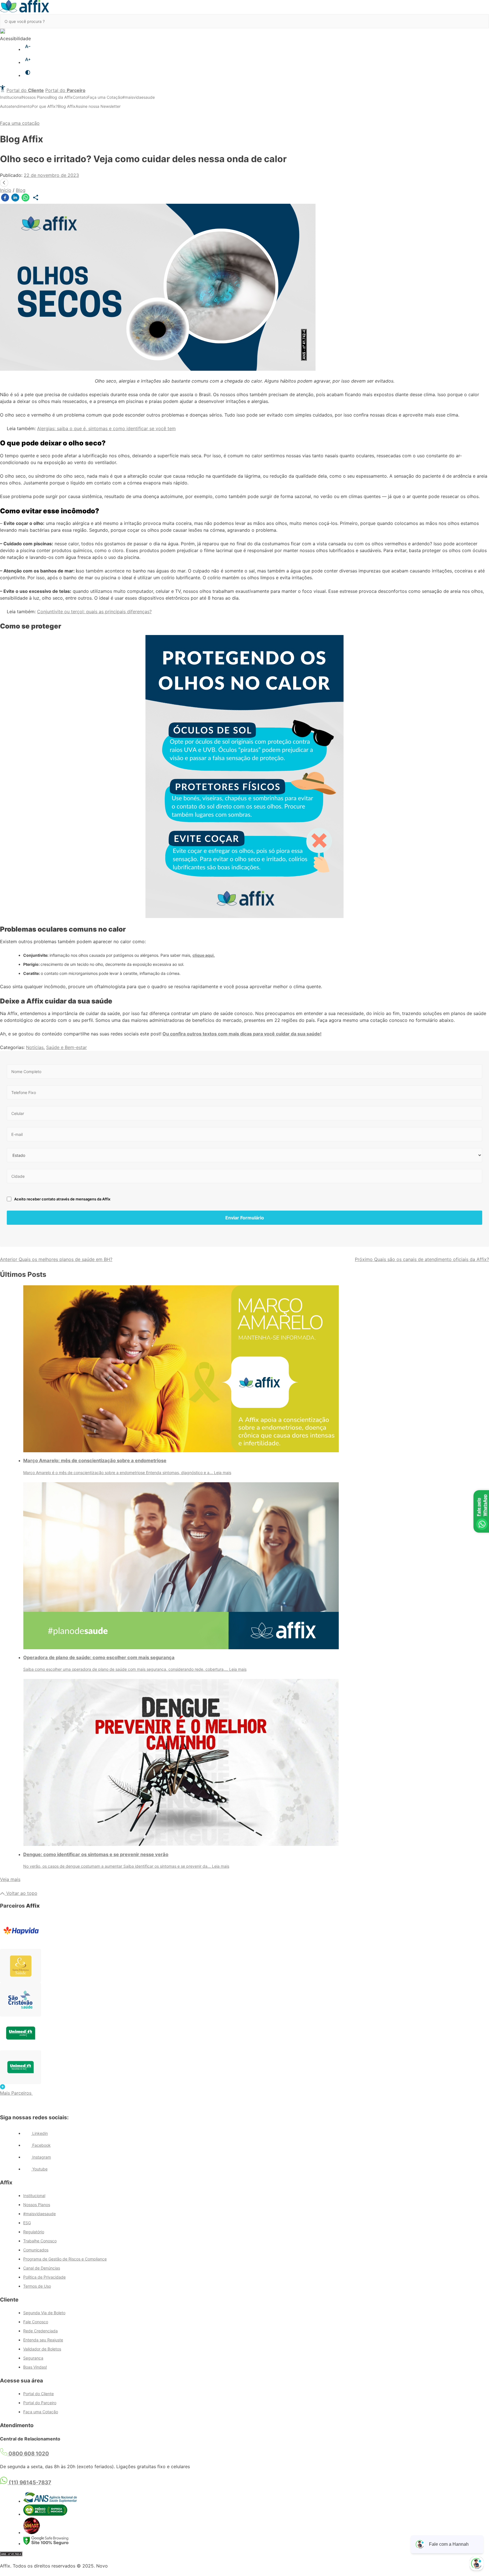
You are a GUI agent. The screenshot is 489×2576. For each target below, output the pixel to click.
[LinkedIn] (15, 199)
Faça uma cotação (20, 123)
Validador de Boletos (42, 2349)
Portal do (25, 90)
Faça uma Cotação (105, 97)
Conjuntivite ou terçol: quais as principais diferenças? (94, 612)
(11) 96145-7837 (29, 2482)
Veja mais (10, 1879)
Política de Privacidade (44, 2277)
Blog (21, 190)
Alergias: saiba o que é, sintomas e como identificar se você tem (106, 428)
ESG (27, 2223)
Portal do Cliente (38, 2394)
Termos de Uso (37, 2286)
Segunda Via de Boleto (44, 2313)
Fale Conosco (36, 2322)
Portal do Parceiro (40, 2403)
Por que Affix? (45, 106)
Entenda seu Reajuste (43, 2340)
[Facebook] (5, 199)
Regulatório (34, 2232)
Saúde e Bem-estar (67, 1047)
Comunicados (36, 2250)
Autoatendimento (16, 106)
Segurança (33, 2358)
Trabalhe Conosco (40, 2241)
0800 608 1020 (28, 2454)
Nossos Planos (36, 97)
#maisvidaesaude (139, 97)
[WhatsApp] (25, 199)
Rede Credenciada (40, 2331)
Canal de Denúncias (42, 2268)
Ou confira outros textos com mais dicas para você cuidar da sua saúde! (242, 1034)
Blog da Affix (61, 97)
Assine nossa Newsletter (98, 106)
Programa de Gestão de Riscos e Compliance (65, 2259)
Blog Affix (67, 106)
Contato (80, 97)
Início (6, 190)
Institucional (11, 97)
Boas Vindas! (35, 2367)
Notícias (35, 1047)
